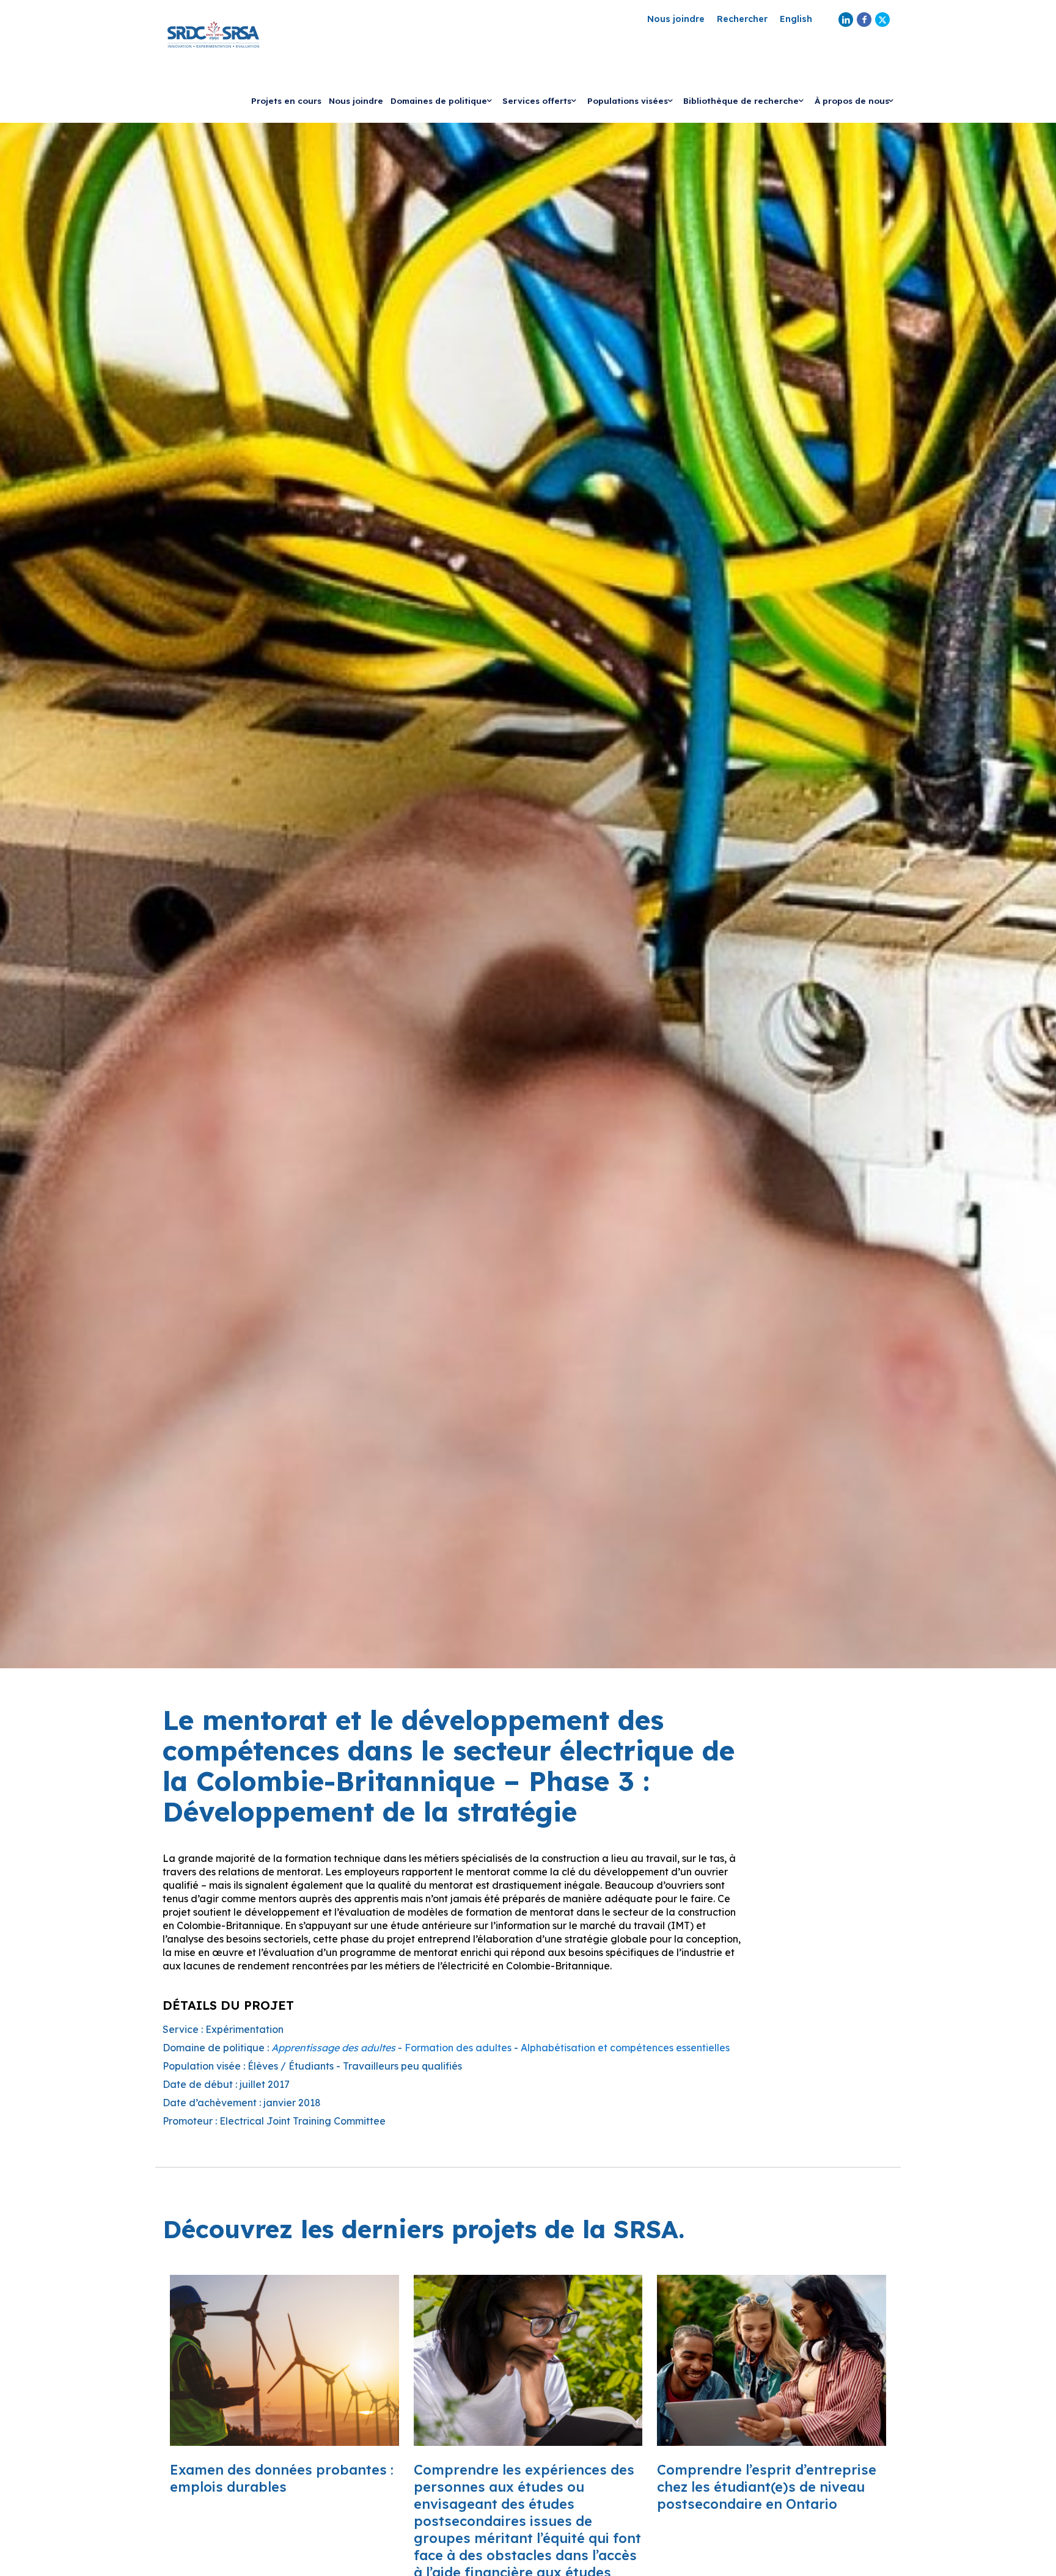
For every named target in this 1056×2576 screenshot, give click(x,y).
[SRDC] (213, 34)
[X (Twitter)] (882, 20)
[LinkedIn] (846, 20)
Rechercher (742, 19)
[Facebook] (864, 20)
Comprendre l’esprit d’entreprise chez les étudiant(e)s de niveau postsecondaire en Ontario (767, 2487)
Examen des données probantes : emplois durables (282, 2478)
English (796, 19)
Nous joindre (676, 19)
